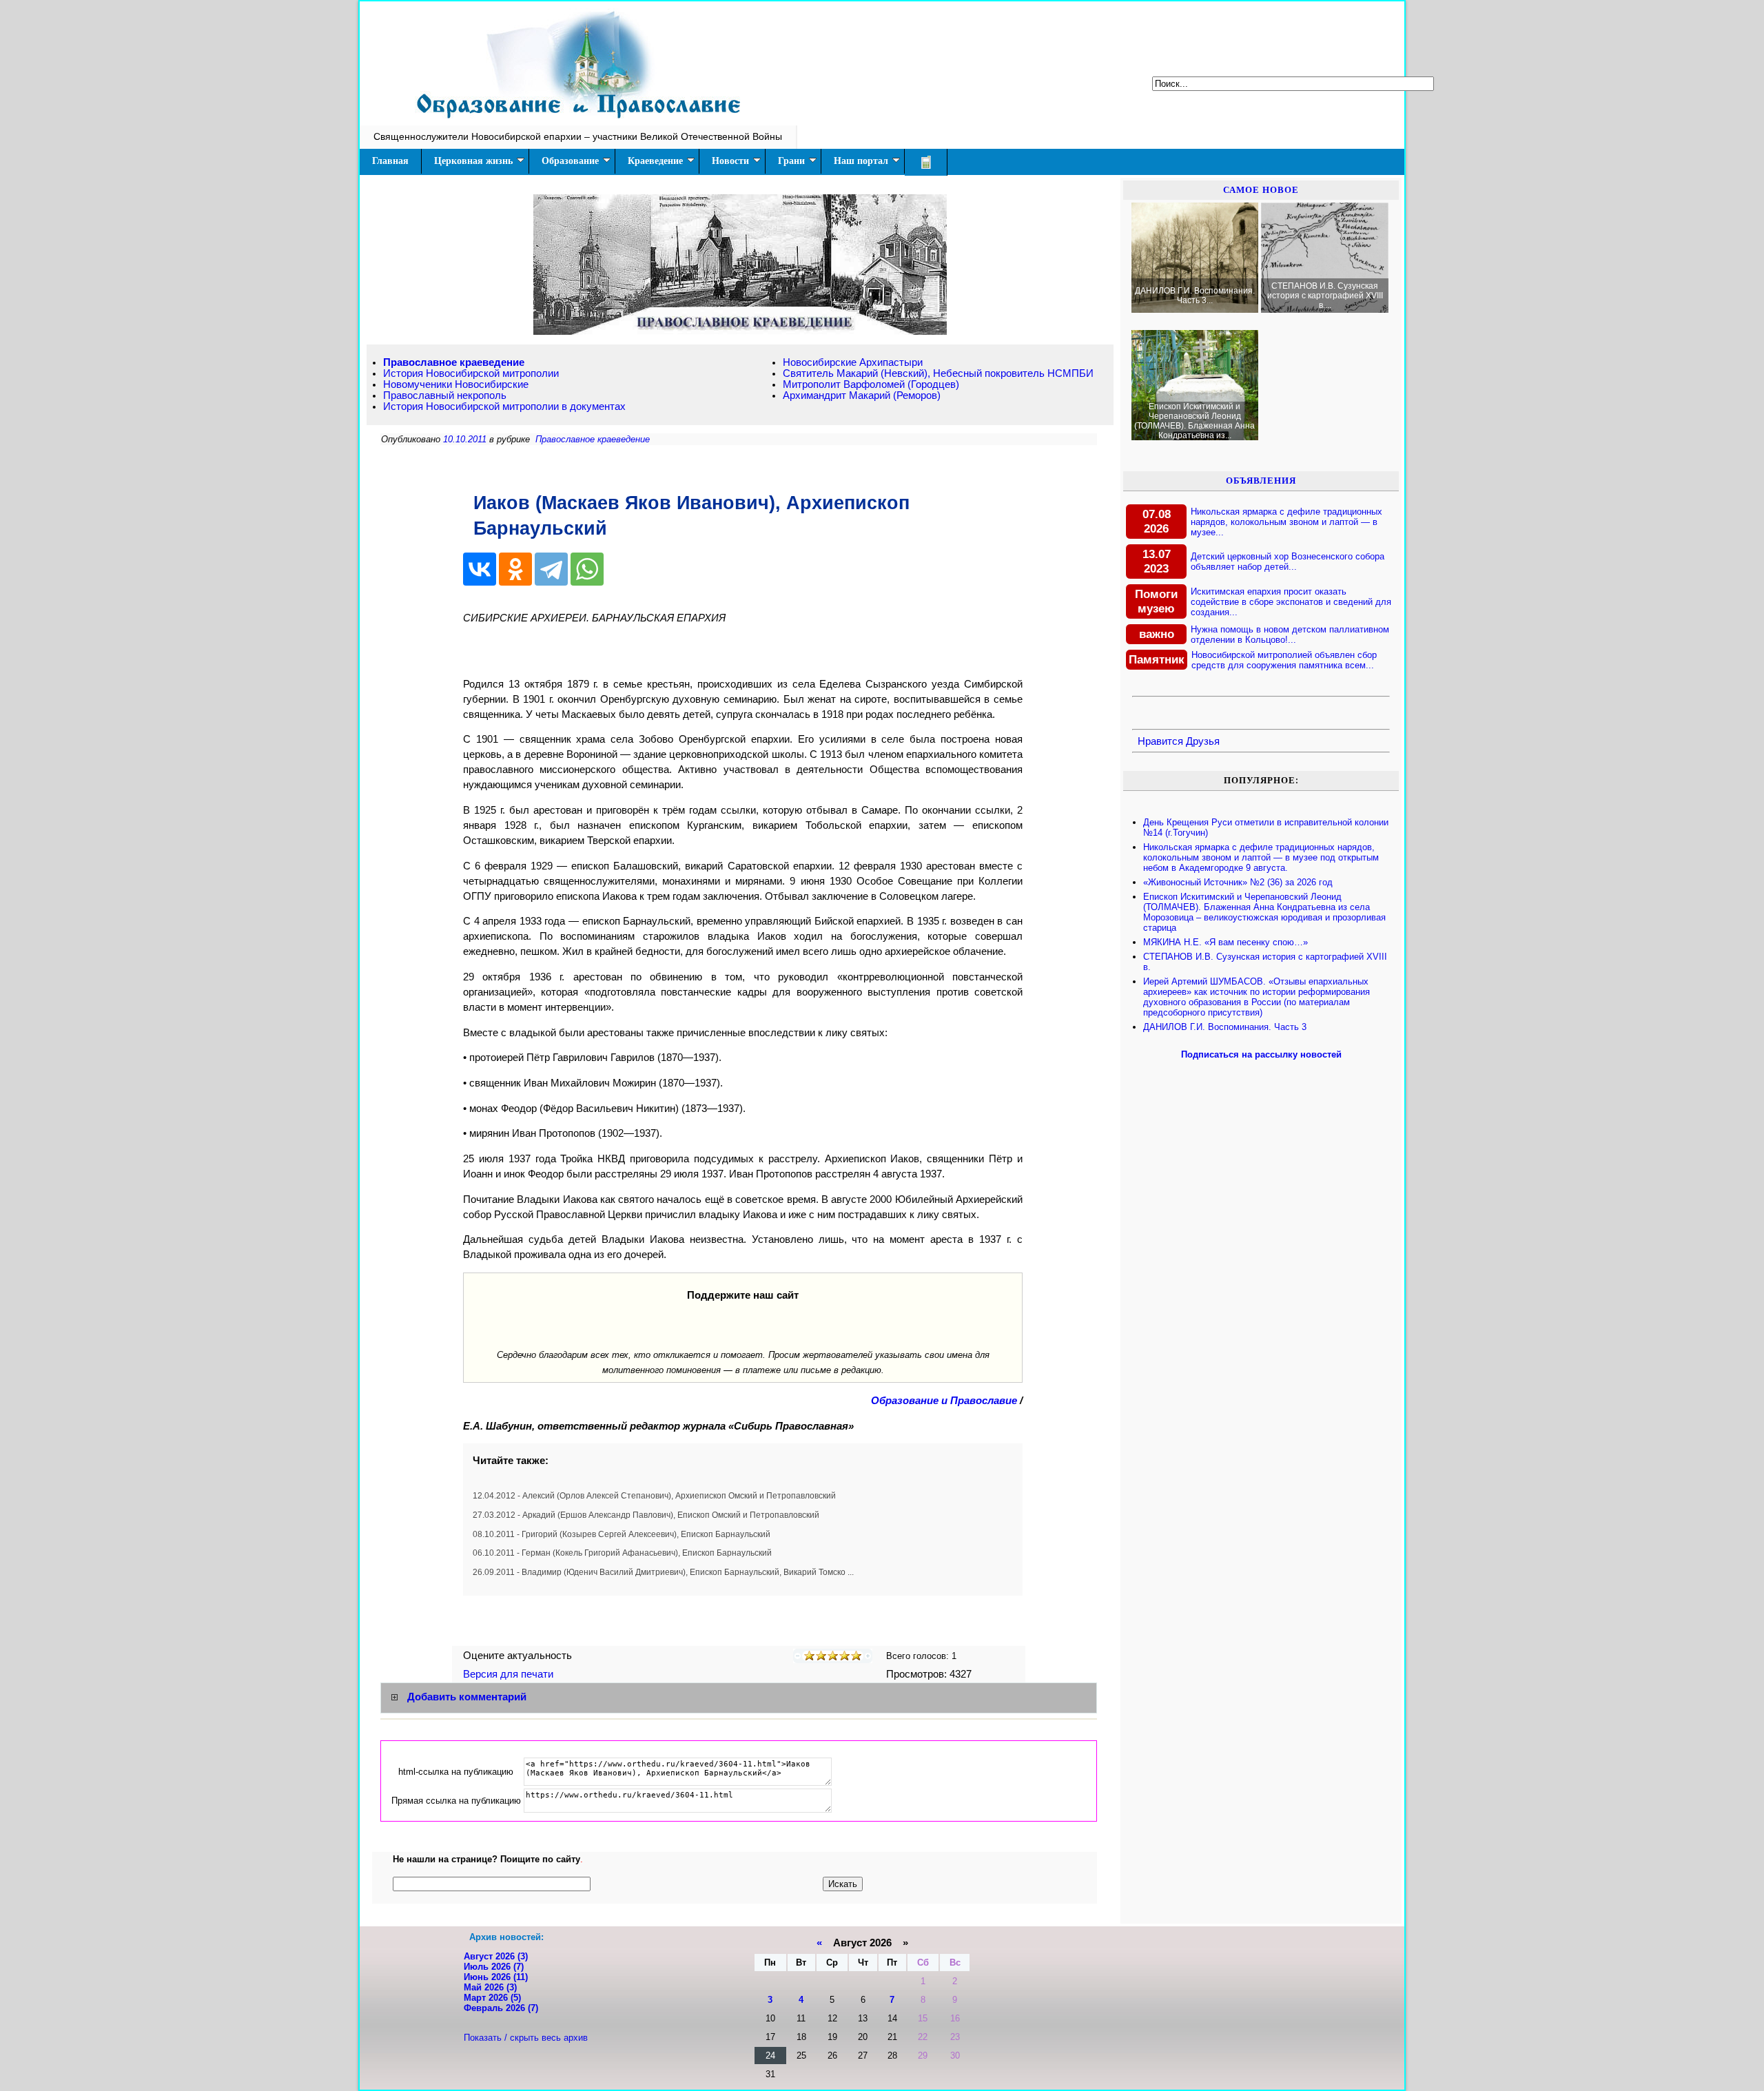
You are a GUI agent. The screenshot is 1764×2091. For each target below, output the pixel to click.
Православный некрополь (445, 395)
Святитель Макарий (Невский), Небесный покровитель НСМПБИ (938, 373)
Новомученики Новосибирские (456, 384)
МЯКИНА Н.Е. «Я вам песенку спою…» (1225, 942)
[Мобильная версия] (926, 162)
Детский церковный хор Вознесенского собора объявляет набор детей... (1288, 562)
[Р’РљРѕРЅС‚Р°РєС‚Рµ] (480, 569)
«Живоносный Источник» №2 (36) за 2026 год (1238, 882)
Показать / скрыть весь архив (526, 2038)
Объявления (1261, 481)
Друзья (1203, 741)
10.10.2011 (465, 439)
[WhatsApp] (587, 569)
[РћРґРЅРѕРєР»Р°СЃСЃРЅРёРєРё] (515, 569)
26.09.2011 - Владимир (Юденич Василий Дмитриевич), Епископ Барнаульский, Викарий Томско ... (663, 1572)
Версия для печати (510, 1674)
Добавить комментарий (467, 1697)
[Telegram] (551, 569)
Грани (791, 161)
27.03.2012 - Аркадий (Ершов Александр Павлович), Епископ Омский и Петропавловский (646, 1515)
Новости (730, 161)
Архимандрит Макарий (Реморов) (862, 395)
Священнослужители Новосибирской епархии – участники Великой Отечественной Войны (578, 136)
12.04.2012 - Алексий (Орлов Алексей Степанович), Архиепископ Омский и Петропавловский (654, 1496)
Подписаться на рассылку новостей (1261, 1054)
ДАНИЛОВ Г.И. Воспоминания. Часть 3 (1225, 1027)
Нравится (1160, 741)
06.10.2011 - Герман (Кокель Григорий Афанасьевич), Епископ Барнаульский (622, 1553)
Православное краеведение (454, 362)
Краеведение (655, 161)
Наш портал (861, 161)
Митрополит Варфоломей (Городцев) (871, 384)
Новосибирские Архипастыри (853, 362)
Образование (570, 161)
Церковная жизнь (473, 161)
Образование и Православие (944, 1401)
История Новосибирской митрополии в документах (504, 406)
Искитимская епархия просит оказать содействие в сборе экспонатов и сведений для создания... (1291, 602)
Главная (390, 161)
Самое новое (1261, 190)
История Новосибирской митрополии (471, 373)
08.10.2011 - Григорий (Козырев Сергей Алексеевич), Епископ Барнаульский (622, 1534)
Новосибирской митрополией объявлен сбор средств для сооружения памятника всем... (1284, 660)
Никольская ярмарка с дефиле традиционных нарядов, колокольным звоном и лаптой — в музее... (1286, 522)
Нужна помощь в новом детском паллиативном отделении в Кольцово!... (1290, 635)
